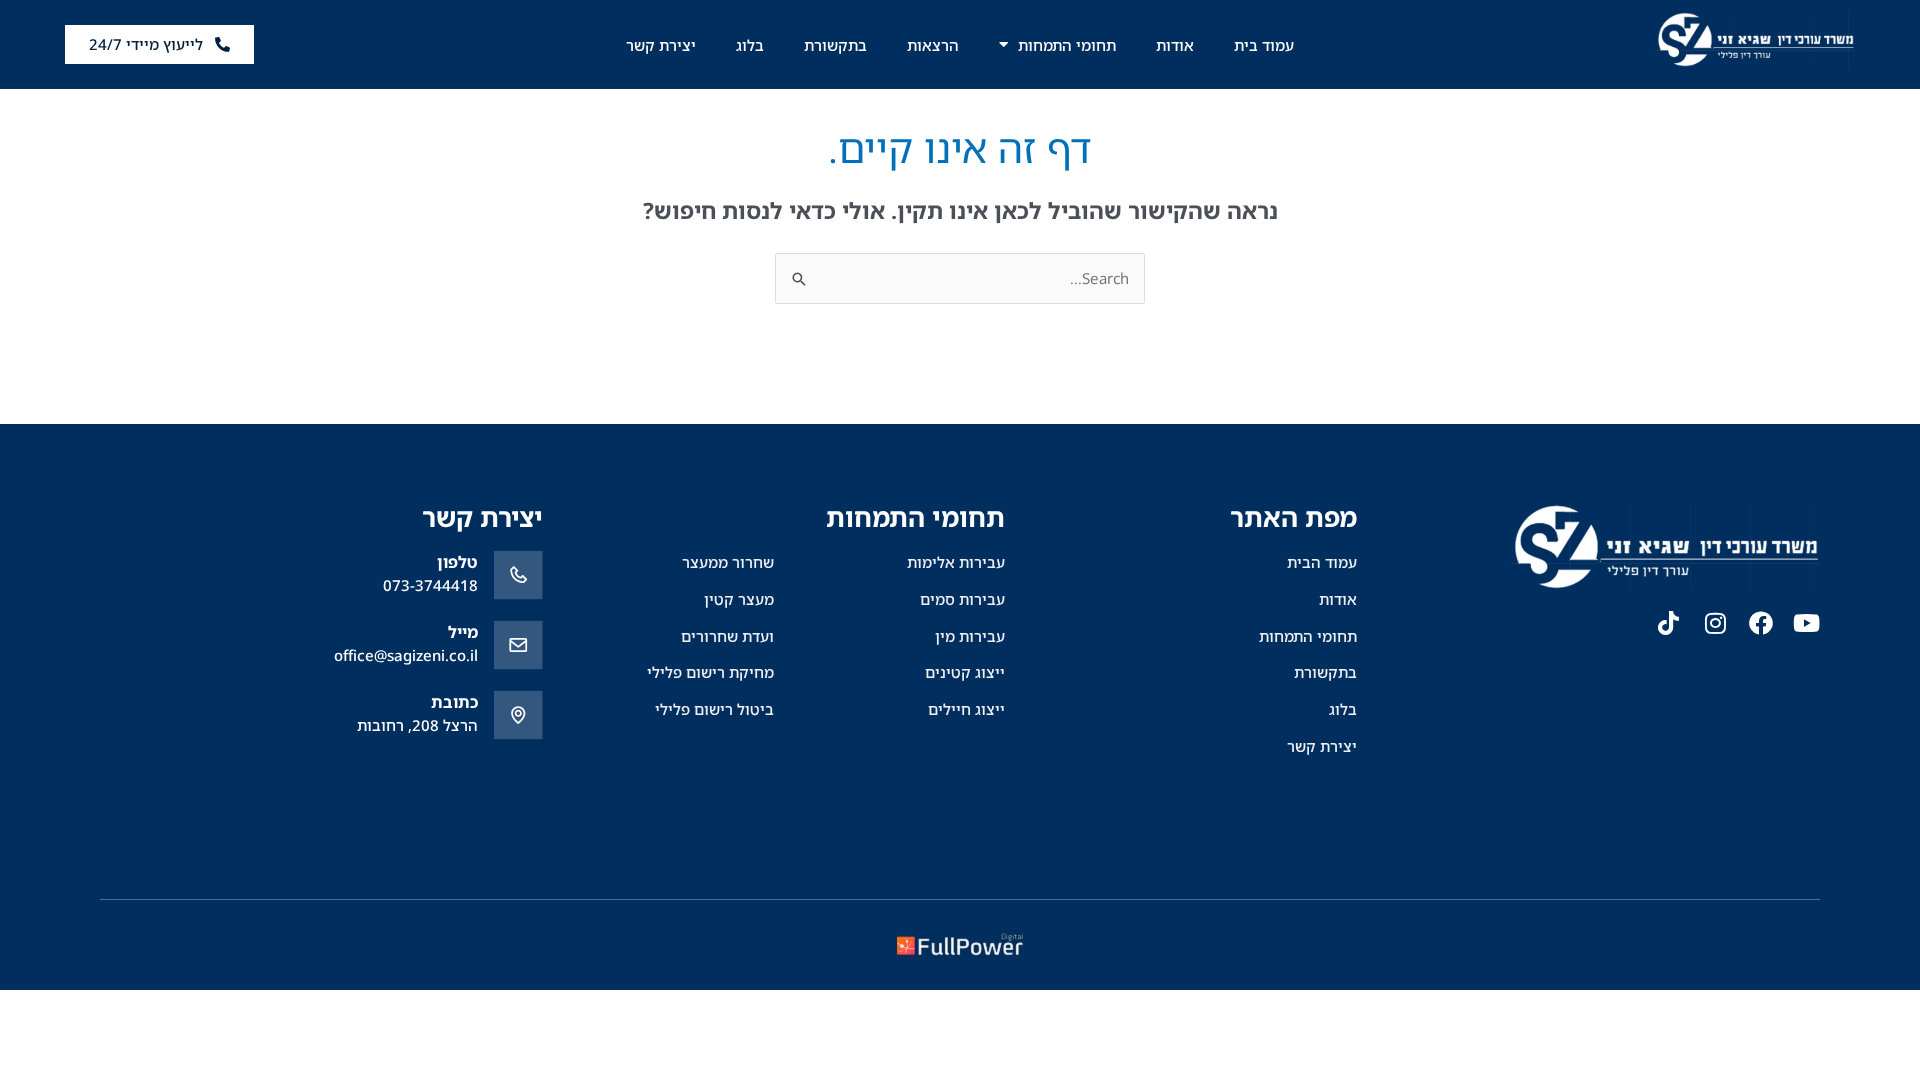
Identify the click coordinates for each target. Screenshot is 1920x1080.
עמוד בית (1264, 45)
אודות (1175, 45)
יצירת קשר (661, 45)
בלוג (750, 45)
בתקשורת (835, 45)
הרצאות (933, 45)
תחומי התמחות (1067, 45)
